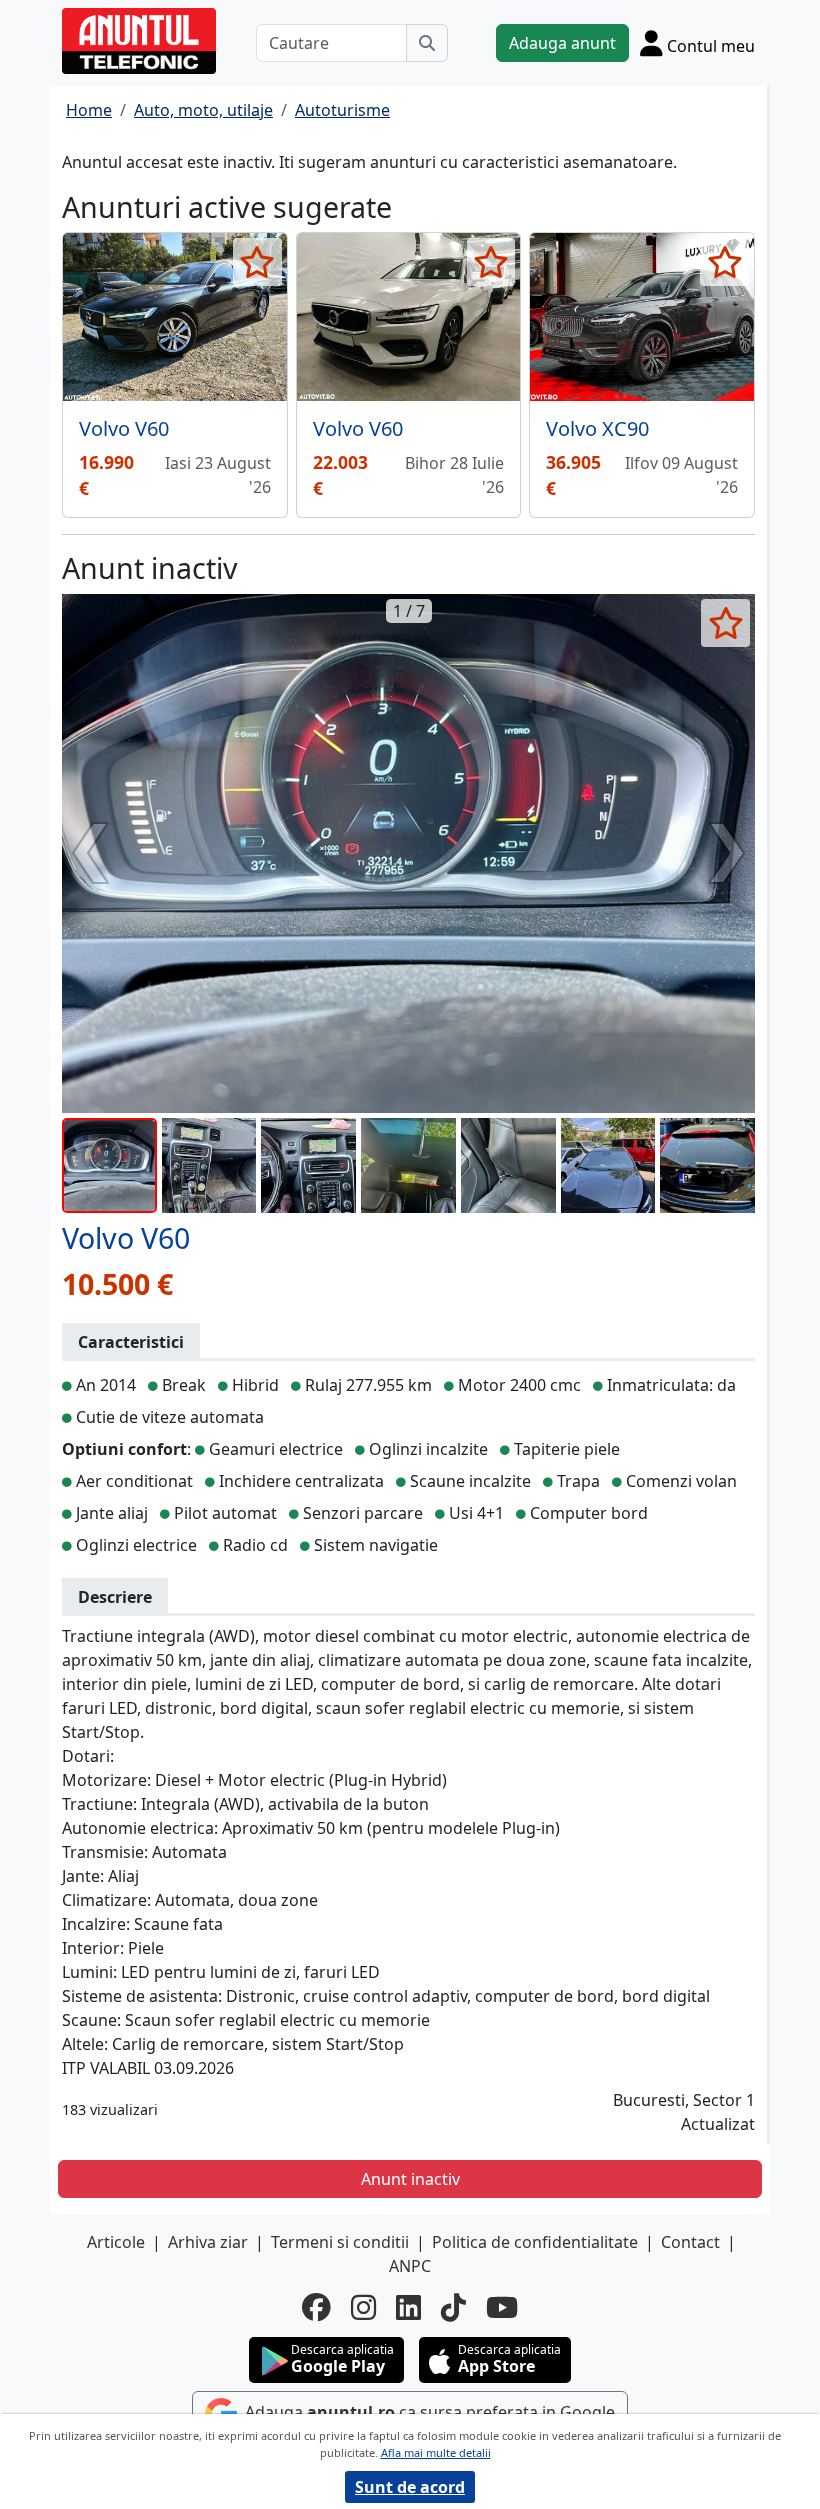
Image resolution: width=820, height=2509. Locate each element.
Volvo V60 (124, 428)
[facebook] (316, 2307)
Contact (690, 2242)
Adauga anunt (562, 43)
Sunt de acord (410, 2487)
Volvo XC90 (597, 428)
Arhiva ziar (208, 2242)
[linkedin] (408, 2307)
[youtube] (502, 2307)
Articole (116, 2242)
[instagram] (363, 2307)
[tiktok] (453, 2307)
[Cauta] (427, 43)
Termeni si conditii (340, 2242)
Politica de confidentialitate (535, 2242)
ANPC (410, 2266)
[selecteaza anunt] (257, 262)
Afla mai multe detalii (436, 2452)
